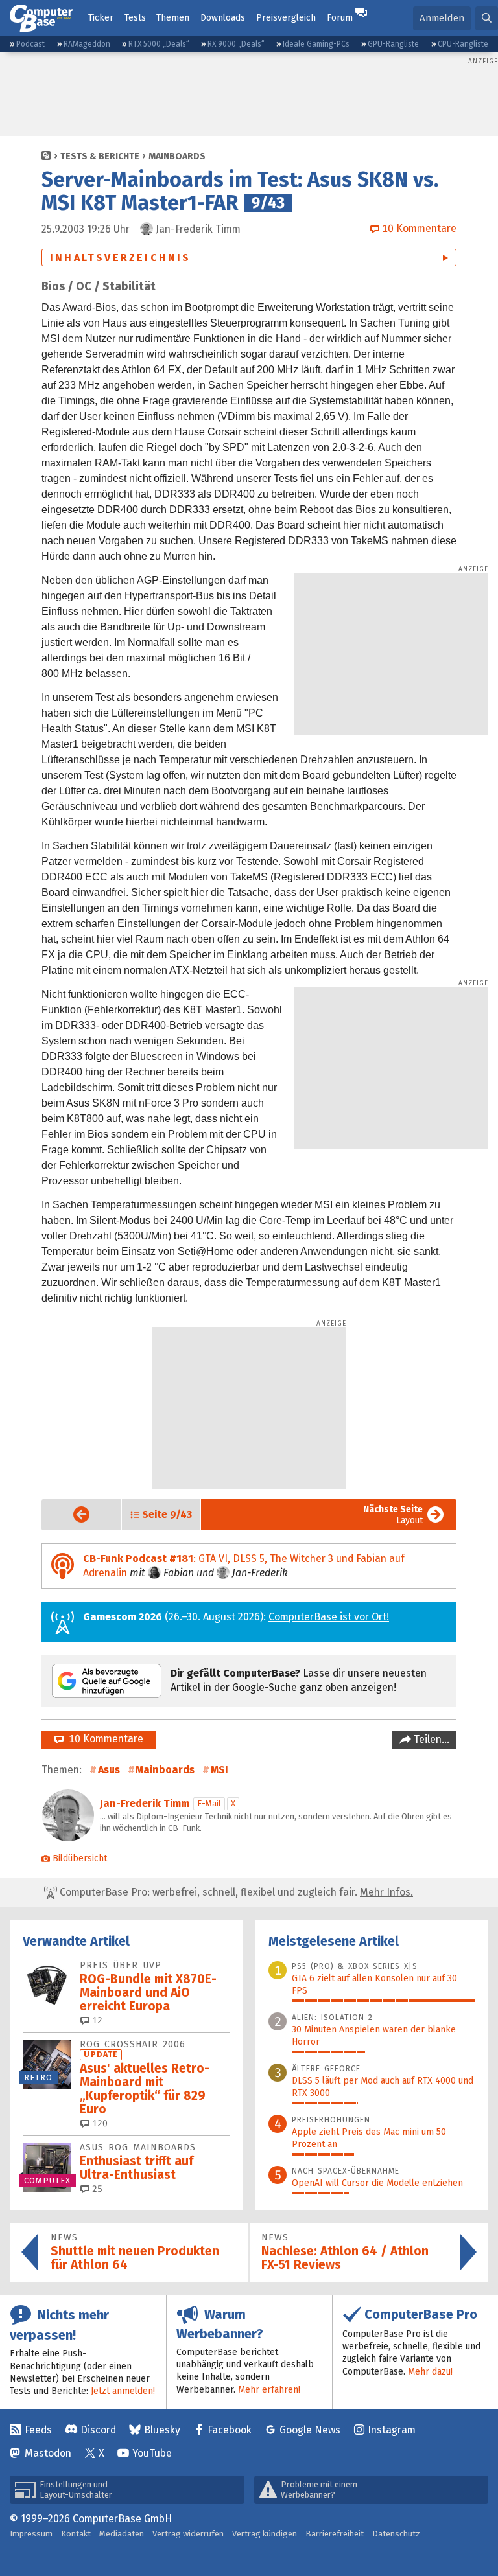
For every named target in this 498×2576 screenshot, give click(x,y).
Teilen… (430, 1739)
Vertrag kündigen (265, 2534)
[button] (487, 18)
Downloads (223, 18)
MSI (219, 1770)
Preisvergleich (286, 18)
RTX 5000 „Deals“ (159, 44)
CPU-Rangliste (463, 44)
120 (99, 2123)
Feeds (38, 2430)
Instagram (392, 2430)
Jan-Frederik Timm (145, 1803)
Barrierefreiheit (335, 2534)
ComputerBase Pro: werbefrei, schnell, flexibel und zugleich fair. (235, 1892)
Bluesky (162, 2430)
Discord (98, 2430)
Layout (393, 1515)
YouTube (152, 2453)
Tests (135, 18)
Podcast (30, 44)
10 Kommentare (103, 1739)
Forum (340, 18)
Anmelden (442, 18)
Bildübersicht (80, 1858)
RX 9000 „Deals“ (236, 44)
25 (96, 2189)
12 (96, 2020)
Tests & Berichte (100, 156)
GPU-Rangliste (393, 44)
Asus (109, 1770)
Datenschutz (396, 2534)
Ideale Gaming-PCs (316, 44)
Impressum (31, 2534)
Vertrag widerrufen (188, 2534)
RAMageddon (87, 44)
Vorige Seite (71, 1514)
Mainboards (177, 156)
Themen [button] (173, 18)
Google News (310, 2430)
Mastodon (48, 2453)
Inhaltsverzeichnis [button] (121, 258)
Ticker (101, 18)
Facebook (230, 2430)
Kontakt (76, 2534)
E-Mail (209, 1803)
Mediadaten (122, 2534)
